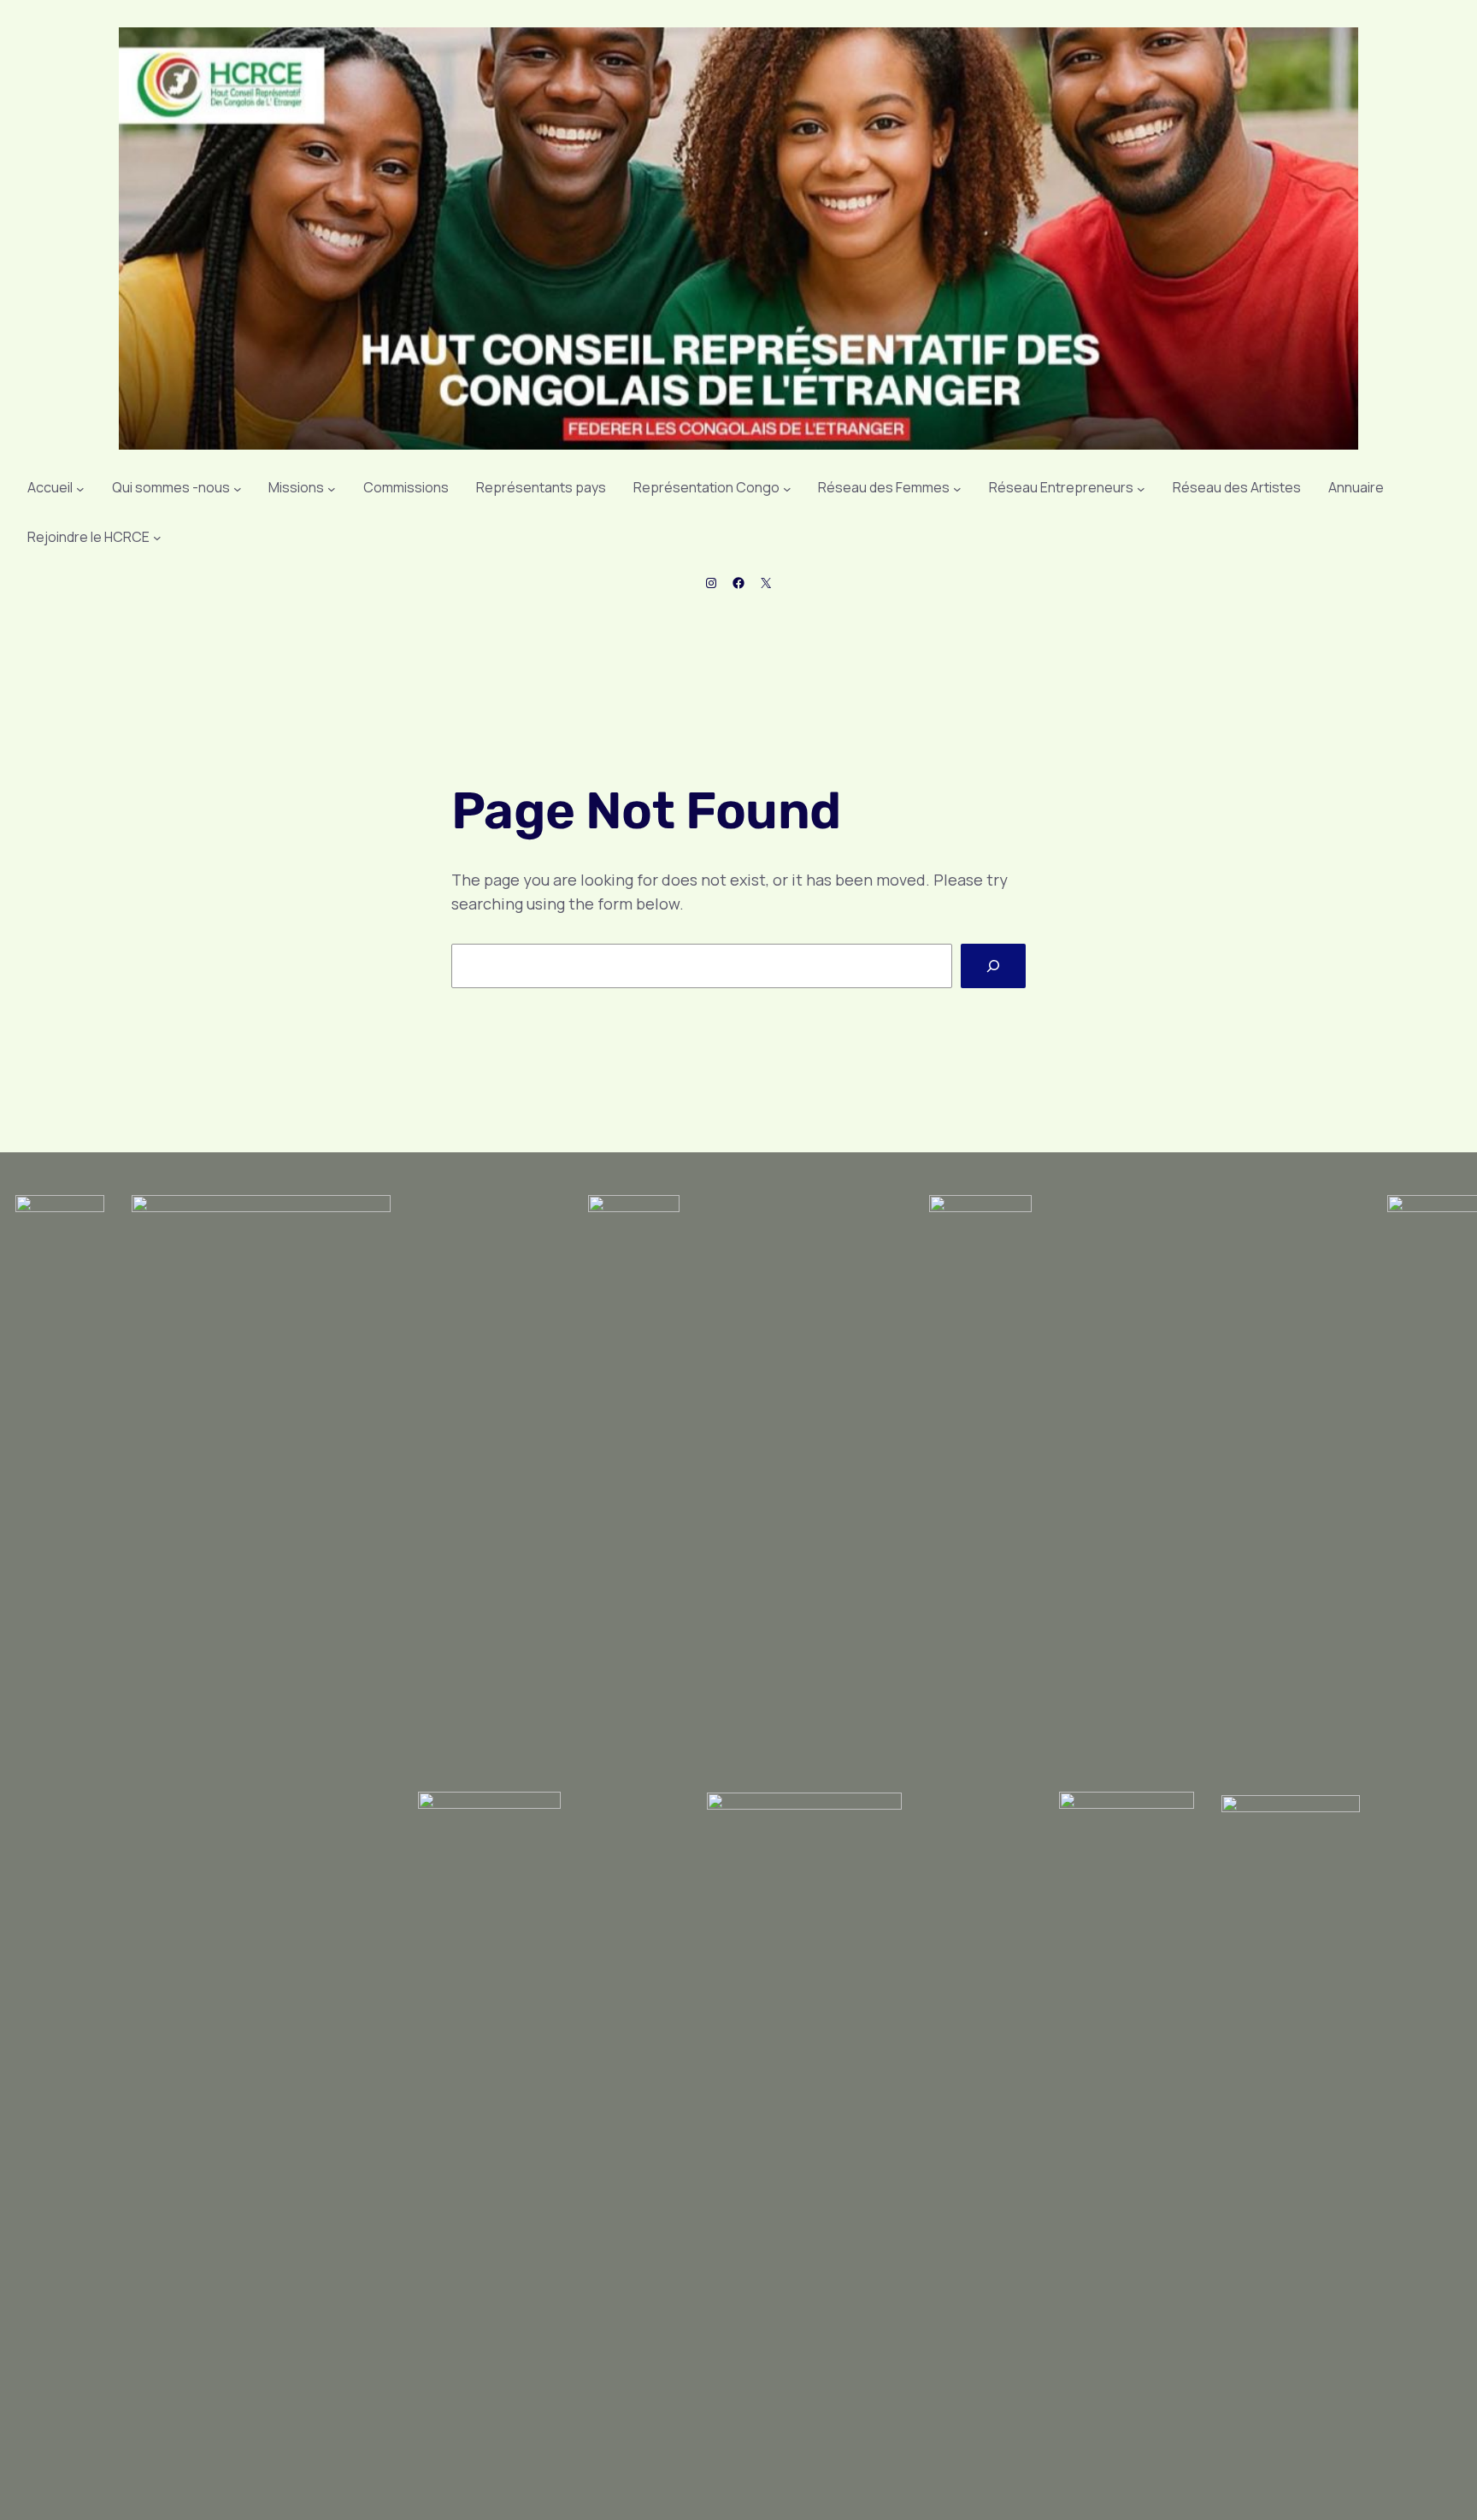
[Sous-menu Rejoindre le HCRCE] (157, 538)
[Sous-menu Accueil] (80, 488)
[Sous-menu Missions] (332, 488)
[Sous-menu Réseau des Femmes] (957, 488)
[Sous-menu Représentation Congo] (787, 488)
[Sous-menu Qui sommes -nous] (238, 488)
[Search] (993, 966)
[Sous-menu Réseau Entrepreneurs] (1141, 488)
